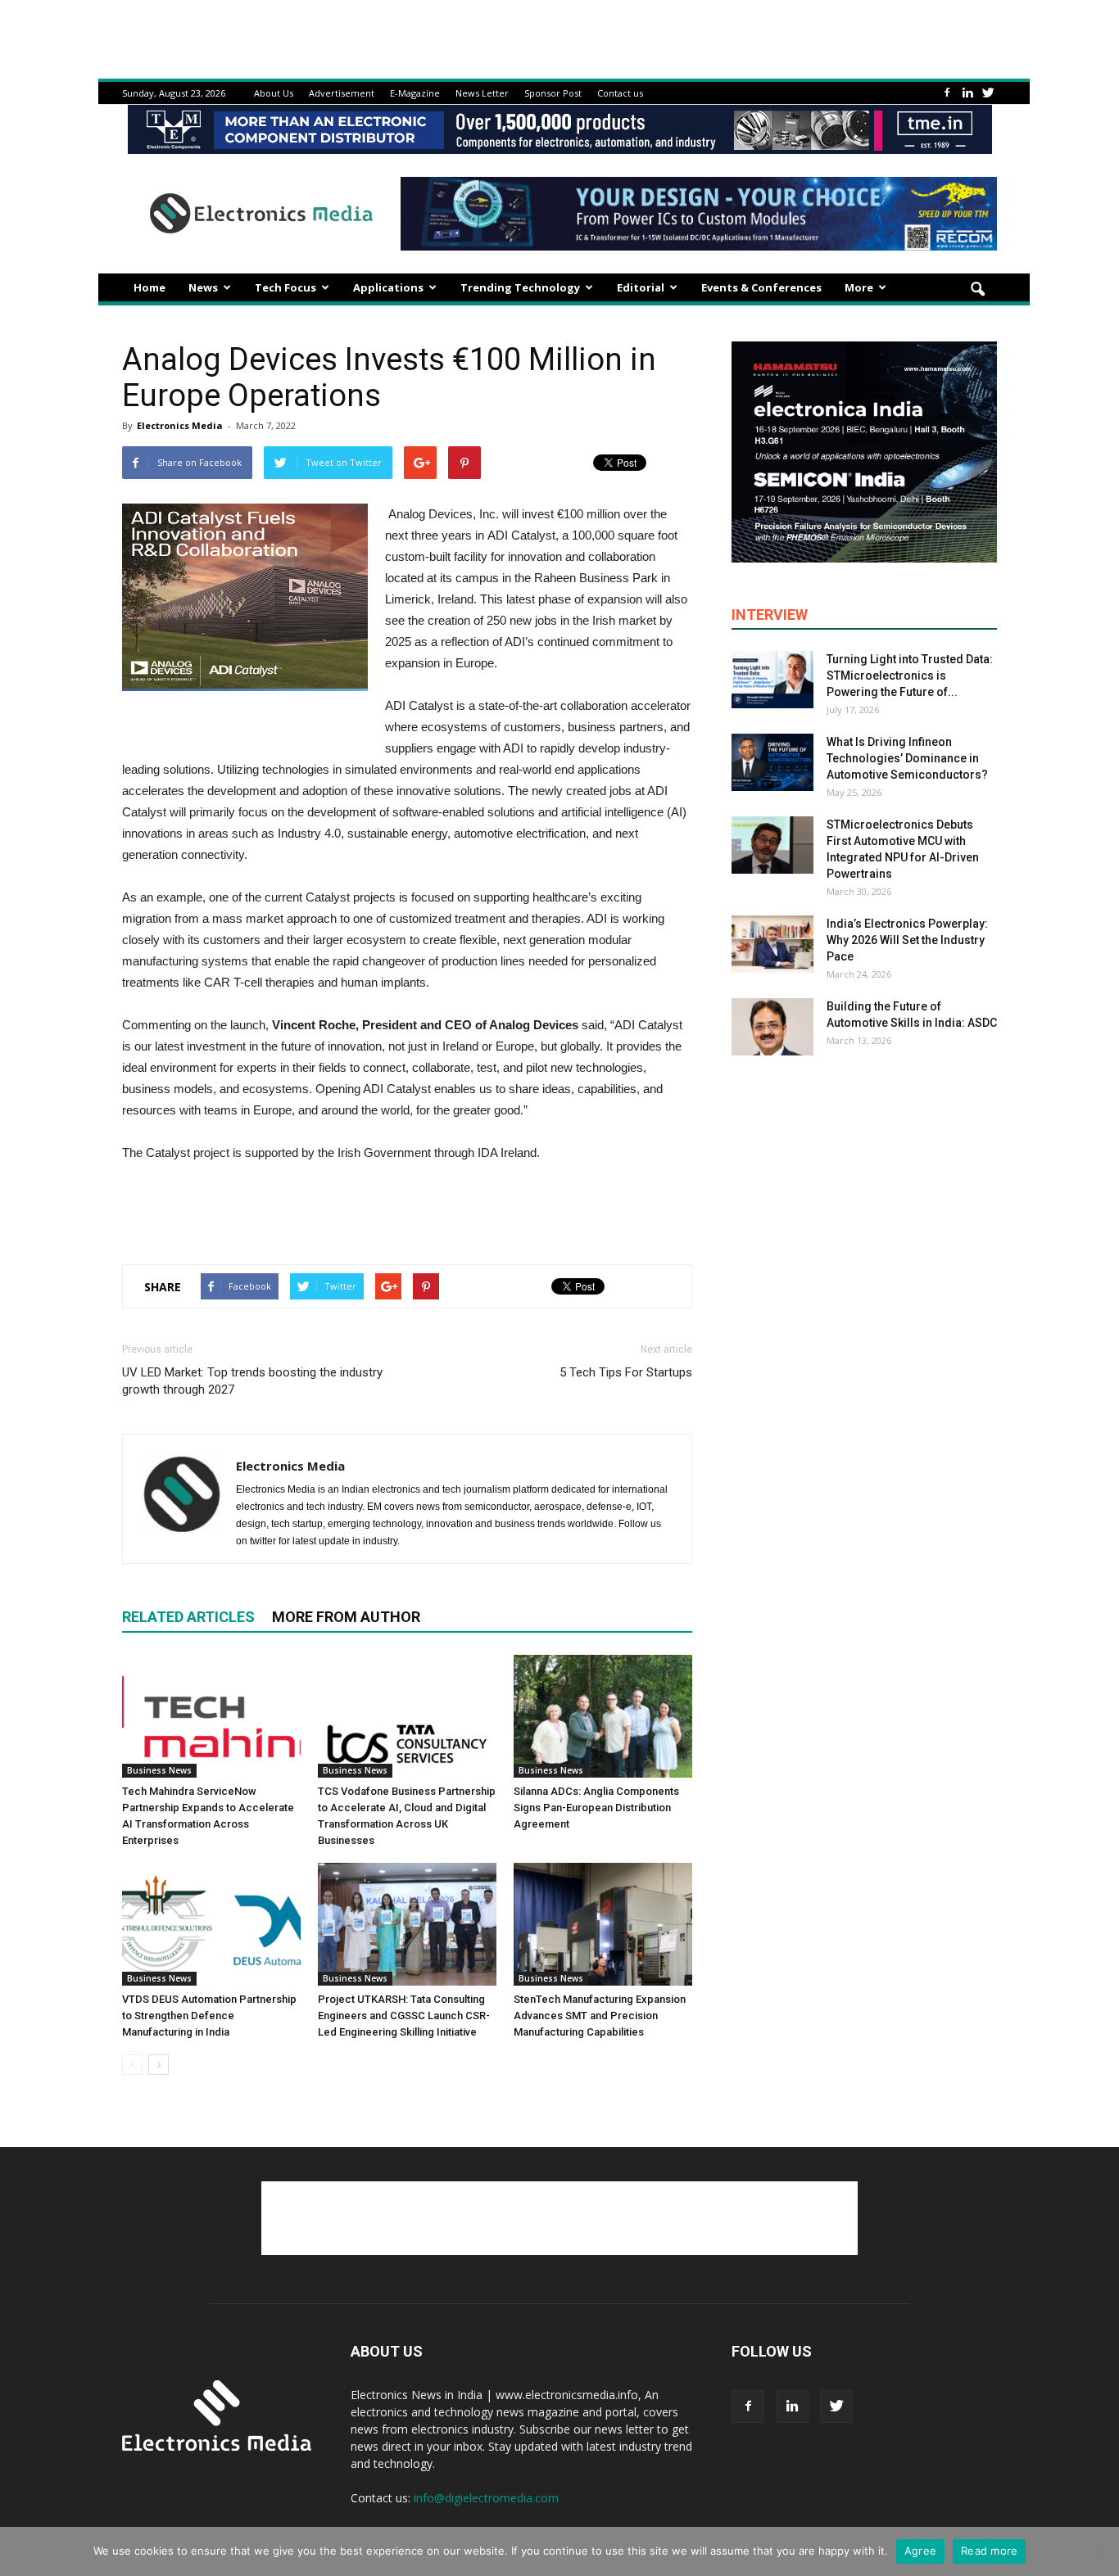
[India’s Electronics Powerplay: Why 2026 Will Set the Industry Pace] (772, 944)
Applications (388, 287)
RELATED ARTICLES (188, 1617)
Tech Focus (285, 287)
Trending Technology (520, 287)
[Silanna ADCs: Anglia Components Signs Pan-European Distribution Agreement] (603, 1716)
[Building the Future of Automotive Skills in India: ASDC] (772, 1027)
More (859, 287)
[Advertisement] (407, 1209)
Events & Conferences (761, 287)
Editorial (641, 287)
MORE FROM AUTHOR (346, 1617)
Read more (989, 2551)
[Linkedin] (967, 93)
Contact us (620, 93)
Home (150, 287)
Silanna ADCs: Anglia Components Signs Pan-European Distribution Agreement (596, 1808)
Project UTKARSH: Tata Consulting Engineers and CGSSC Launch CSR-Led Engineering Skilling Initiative (404, 2016)
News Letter (482, 93)
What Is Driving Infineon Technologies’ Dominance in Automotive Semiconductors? (907, 758)
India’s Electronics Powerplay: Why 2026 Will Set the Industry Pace (907, 940)
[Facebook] (947, 93)
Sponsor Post (553, 93)
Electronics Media (180, 425)
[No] (1099, 2551)
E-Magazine (415, 93)
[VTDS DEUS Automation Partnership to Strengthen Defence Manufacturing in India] (211, 1924)
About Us (274, 93)
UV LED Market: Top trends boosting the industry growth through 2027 (252, 1381)
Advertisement (342, 93)
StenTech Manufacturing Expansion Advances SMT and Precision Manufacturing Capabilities (600, 2016)
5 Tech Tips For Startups (626, 1372)
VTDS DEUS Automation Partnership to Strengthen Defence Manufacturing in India (209, 2016)
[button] (977, 290)
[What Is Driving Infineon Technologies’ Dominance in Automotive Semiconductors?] (772, 762)
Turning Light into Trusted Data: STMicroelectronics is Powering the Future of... (910, 676)
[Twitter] (988, 93)
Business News (159, 1770)
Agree (920, 2551)
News (203, 287)
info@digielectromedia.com (486, 2498)
